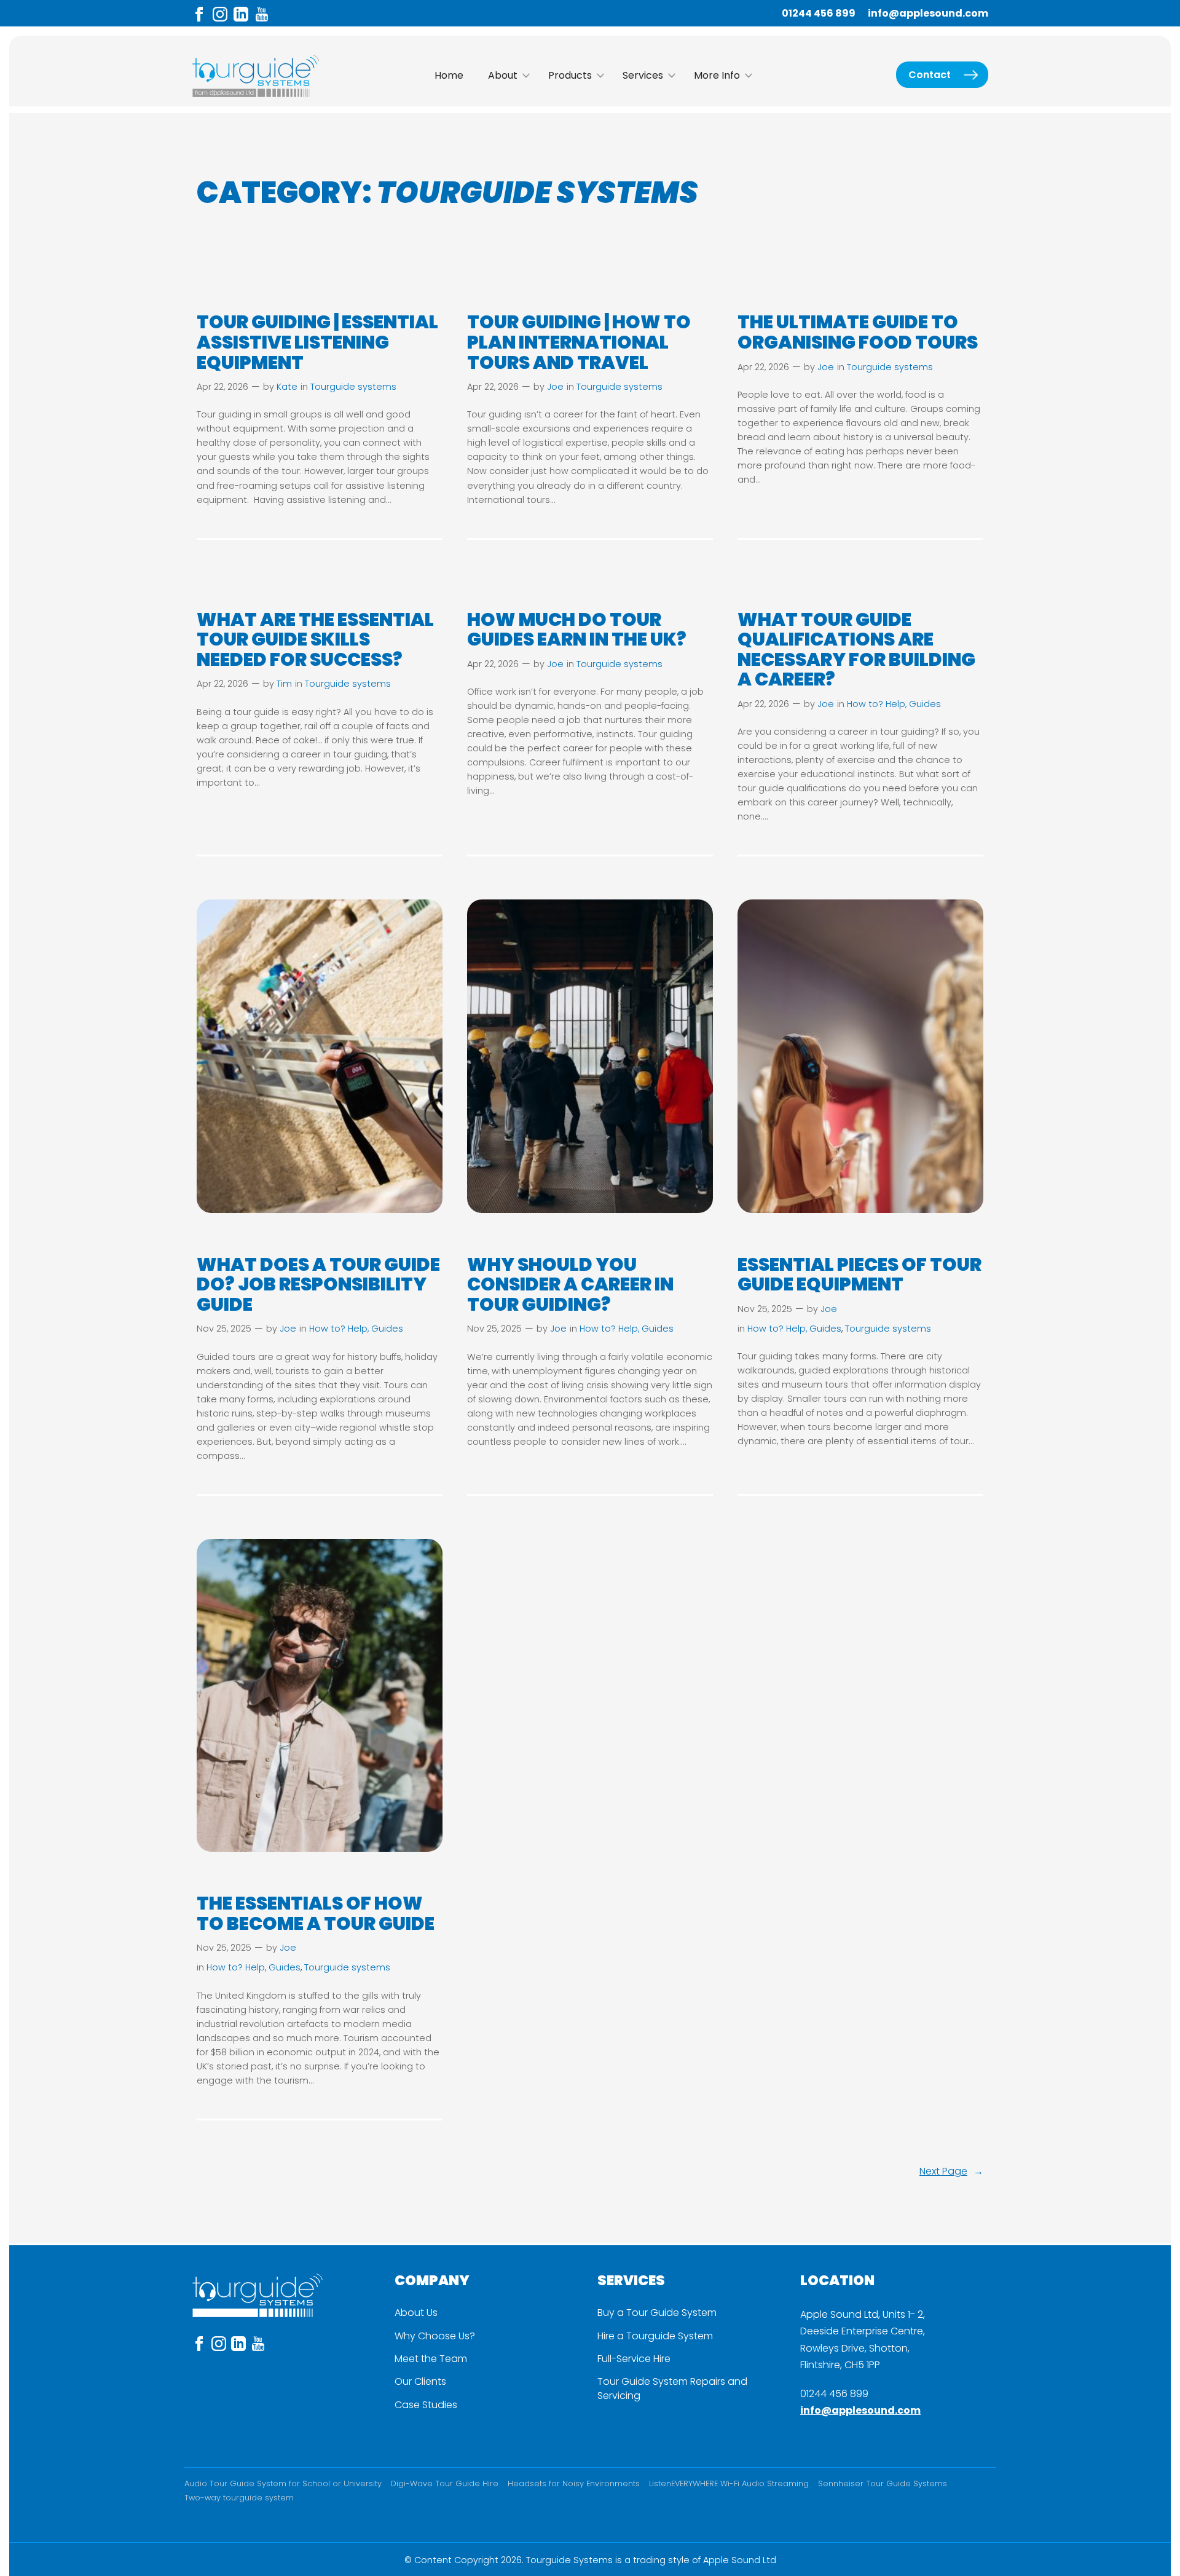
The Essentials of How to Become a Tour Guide (316, 1914)
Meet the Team (431, 2359)
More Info (717, 75)
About (503, 75)
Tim (284, 684)
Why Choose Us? (435, 2336)
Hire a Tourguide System (655, 2336)
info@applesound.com (928, 13)
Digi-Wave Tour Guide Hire (445, 2483)
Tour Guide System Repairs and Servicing (672, 2388)
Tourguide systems (353, 387)
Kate (287, 387)
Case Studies (426, 2405)
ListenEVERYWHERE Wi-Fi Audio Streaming (729, 2483)
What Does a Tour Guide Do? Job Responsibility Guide (318, 1285)
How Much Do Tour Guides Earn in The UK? (578, 630)
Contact (930, 75)
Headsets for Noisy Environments (574, 2483)
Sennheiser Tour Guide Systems (883, 2483)
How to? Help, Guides (894, 704)
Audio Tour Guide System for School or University (283, 2483)
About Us (416, 2313)
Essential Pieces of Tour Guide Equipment (859, 1275)
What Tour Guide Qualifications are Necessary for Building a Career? (856, 650)
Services (643, 75)
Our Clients (420, 2382)
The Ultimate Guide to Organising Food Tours (859, 332)
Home (449, 75)
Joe (555, 387)
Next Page (951, 2171)
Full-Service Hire (634, 2359)
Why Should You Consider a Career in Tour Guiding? (570, 1285)
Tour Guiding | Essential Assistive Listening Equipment (317, 342)
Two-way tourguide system (239, 2498)
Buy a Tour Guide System (657, 2313)
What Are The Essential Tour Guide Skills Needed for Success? (315, 640)
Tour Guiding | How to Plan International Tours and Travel (579, 342)
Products (570, 75)
